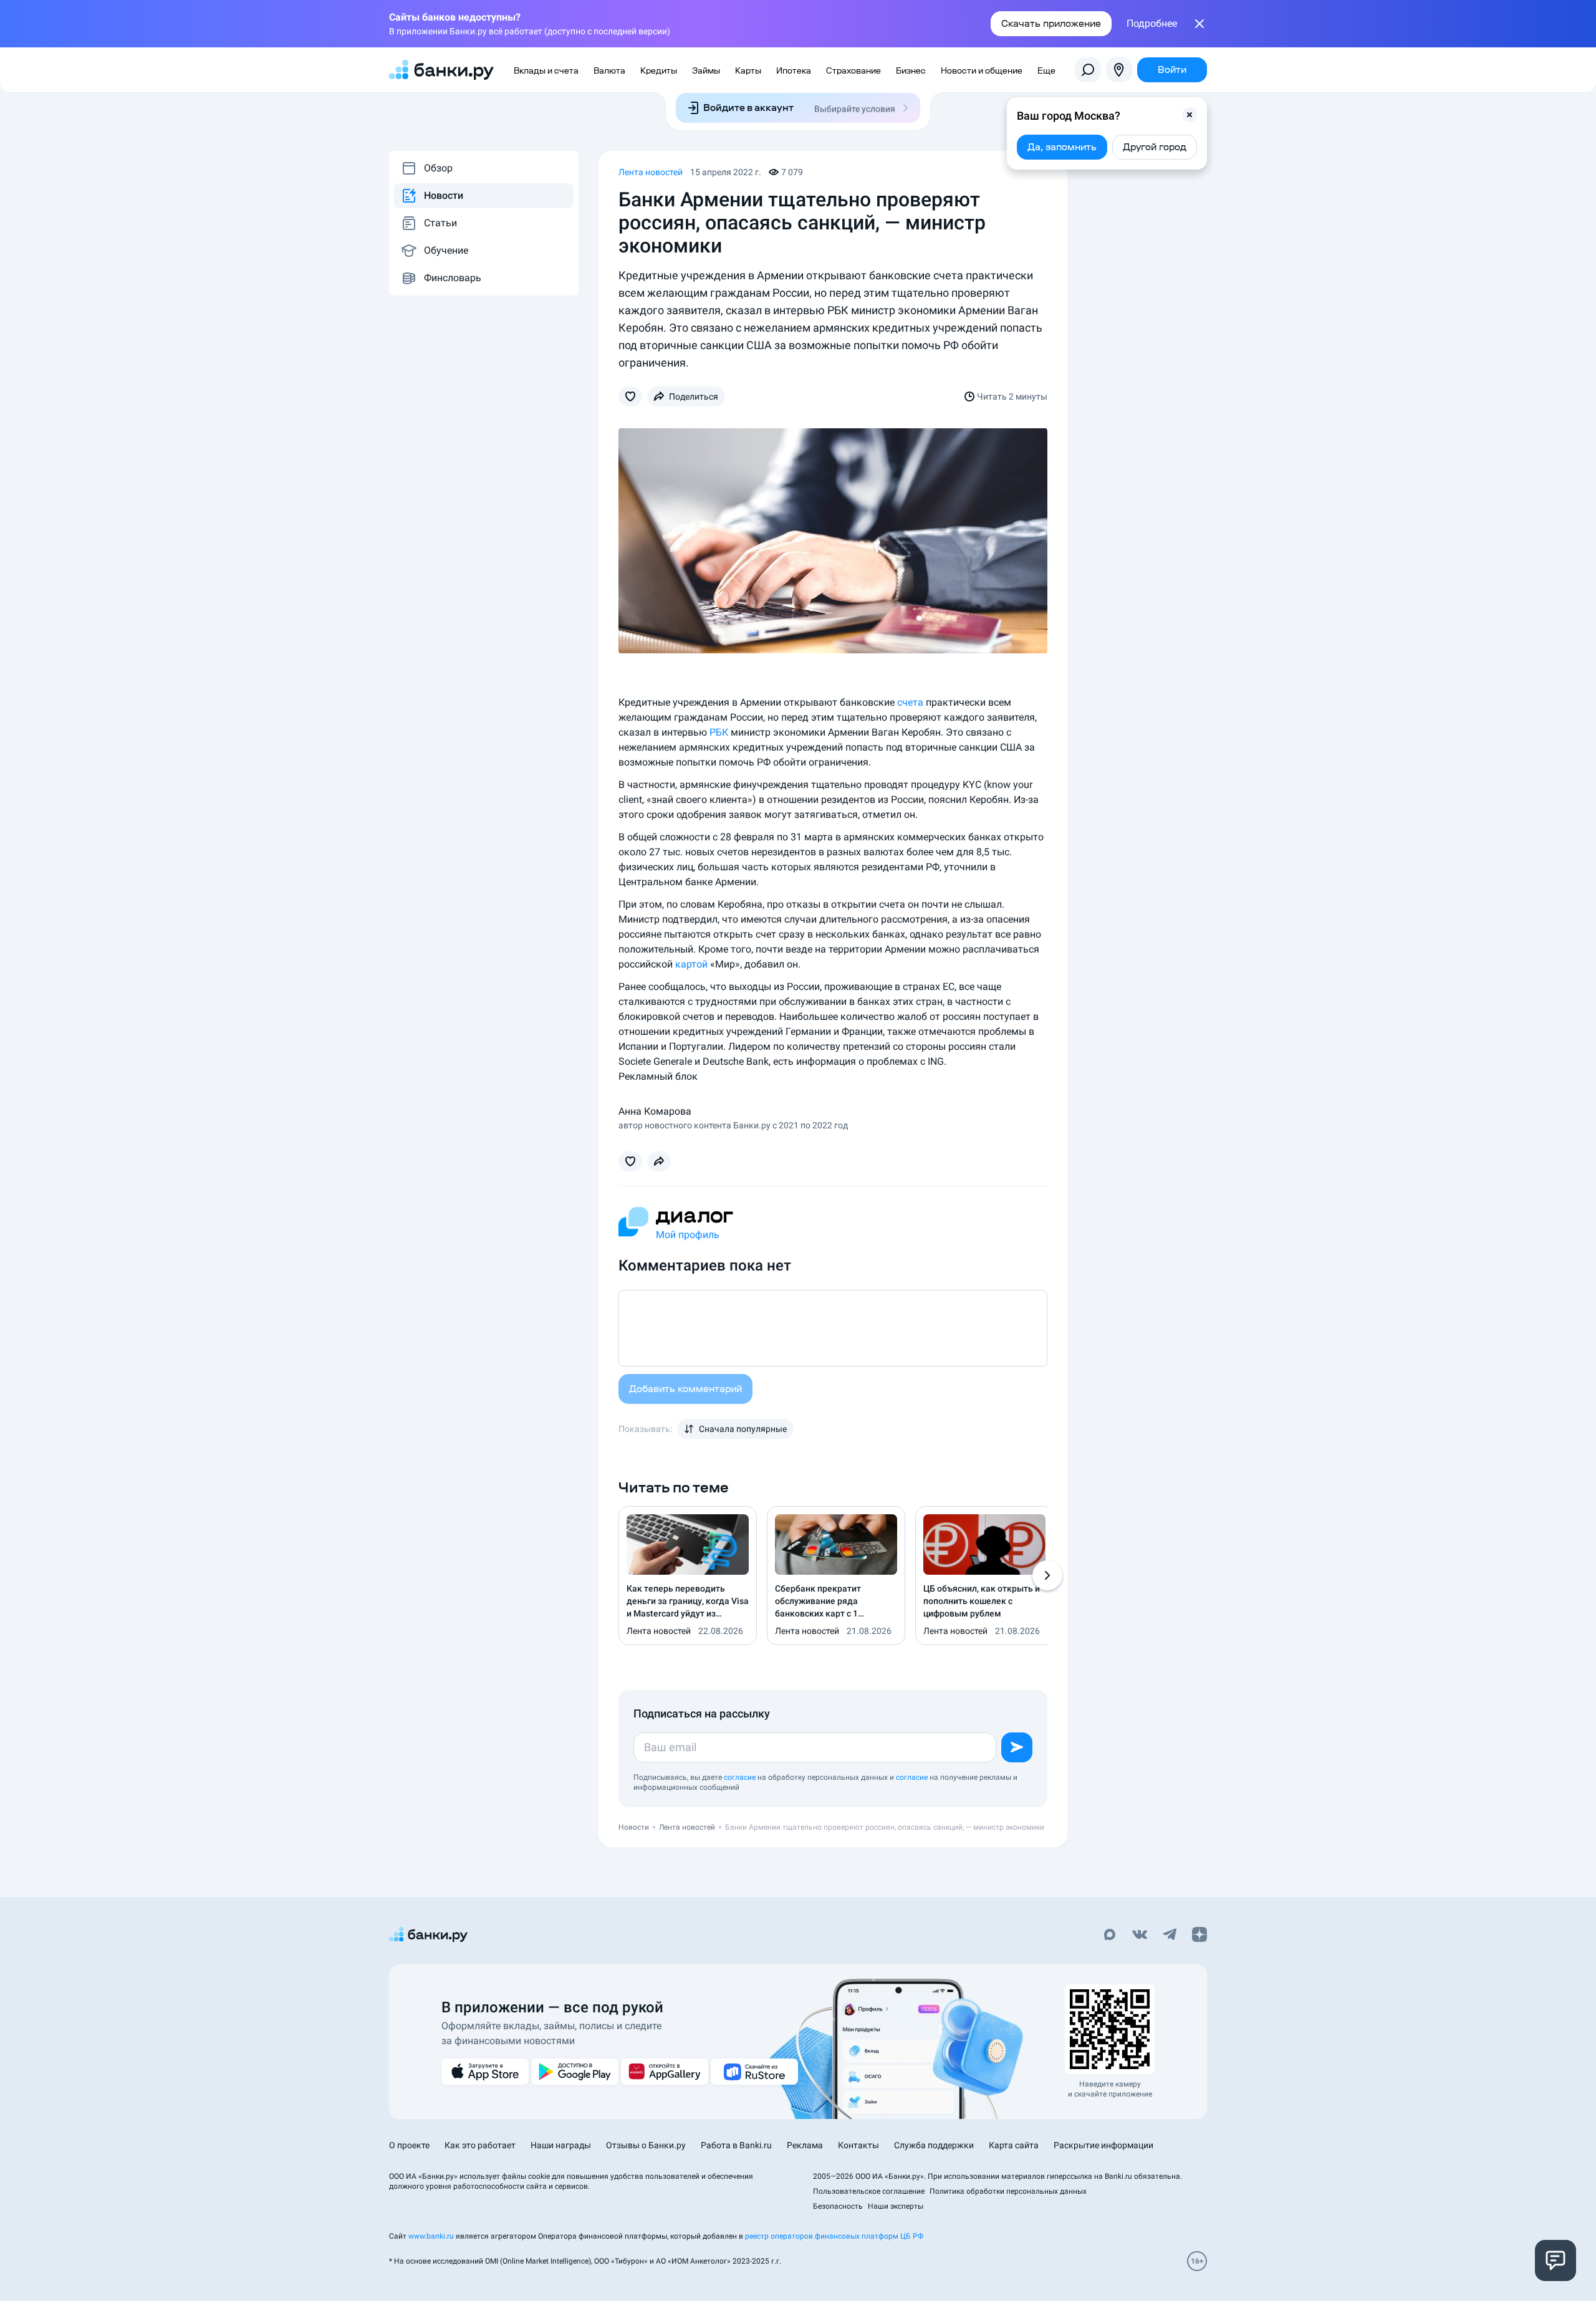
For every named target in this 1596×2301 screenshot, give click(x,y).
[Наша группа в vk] (1140, 1936)
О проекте (409, 2145)
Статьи (440, 223)
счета (910, 702)
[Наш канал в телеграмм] (1170, 1936)
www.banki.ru (431, 2236)
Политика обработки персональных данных (1008, 2191)
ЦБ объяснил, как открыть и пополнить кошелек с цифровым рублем (982, 1601)
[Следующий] (1047, 1575)
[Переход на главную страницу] (441, 70)
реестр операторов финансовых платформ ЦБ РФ (834, 2236)
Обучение (446, 250)
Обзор (438, 168)
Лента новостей (651, 172)
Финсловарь (453, 278)
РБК (719, 732)
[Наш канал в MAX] (1110, 1936)
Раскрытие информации (1103, 2145)
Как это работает (480, 2145)
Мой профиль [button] (688, 1235)
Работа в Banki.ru (736, 2145)
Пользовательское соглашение (869, 2191)
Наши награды (561, 2145)
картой (691, 964)
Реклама (805, 2145)
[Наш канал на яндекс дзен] (1199, 1936)
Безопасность (838, 2206)
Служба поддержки (934, 2145)
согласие (740, 1777)
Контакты (858, 2145)
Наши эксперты (896, 2206)
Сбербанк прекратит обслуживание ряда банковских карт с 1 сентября (818, 1602)
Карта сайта (1014, 2145)
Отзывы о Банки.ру (646, 2145)
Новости (444, 195)
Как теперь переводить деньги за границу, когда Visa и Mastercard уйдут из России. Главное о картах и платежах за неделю (688, 1602)
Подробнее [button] (1152, 24)
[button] (1190, 115)
